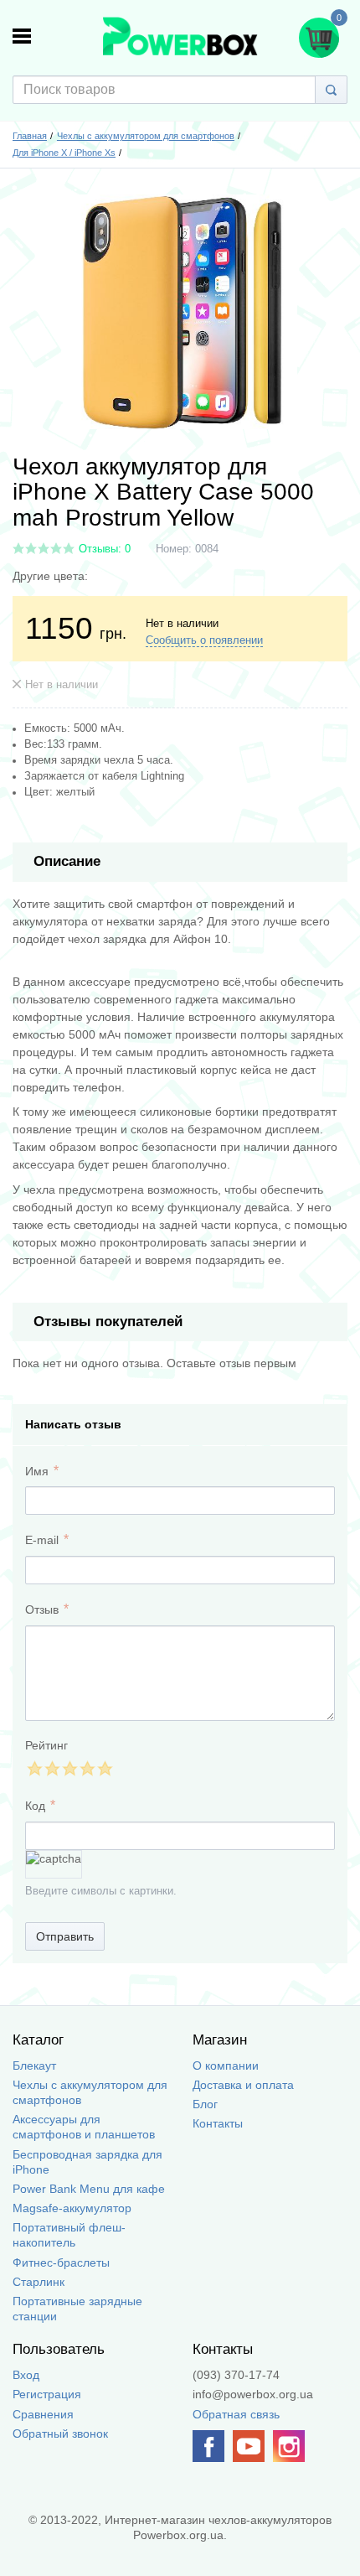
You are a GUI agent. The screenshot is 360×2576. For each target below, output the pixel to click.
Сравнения (43, 2414)
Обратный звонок (60, 2433)
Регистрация (47, 2394)
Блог (205, 2104)
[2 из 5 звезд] (51, 1768)
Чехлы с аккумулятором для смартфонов (146, 136)
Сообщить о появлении (204, 640)
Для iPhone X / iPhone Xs (64, 153)
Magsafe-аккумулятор (72, 2208)
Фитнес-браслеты (61, 2262)
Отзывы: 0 (105, 549)
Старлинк (39, 2282)
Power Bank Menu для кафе (89, 2189)
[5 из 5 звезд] (104, 1768)
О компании (226, 2065)
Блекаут (34, 2065)
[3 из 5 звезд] (69, 1768)
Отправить (65, 1936)
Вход (26, 2375)
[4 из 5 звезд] (87, 1768)
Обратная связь (236, 2414)
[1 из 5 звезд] (34, 1768)
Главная (30, 136)
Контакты (218, 2123)
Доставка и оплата (243, 2085)
